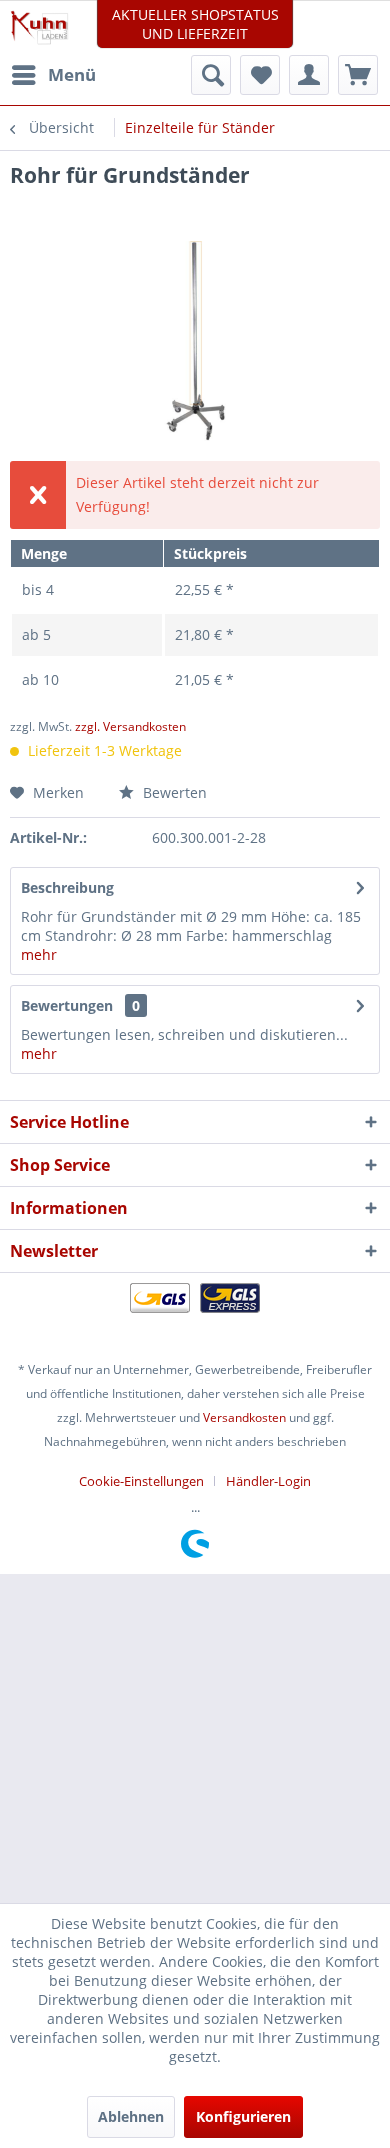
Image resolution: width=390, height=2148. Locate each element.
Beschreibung (67, 887)
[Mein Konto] (309, 75)
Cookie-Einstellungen (141, 1481)
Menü (72, 74)
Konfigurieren (243, 2116)
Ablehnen (131, 2116)
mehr (39, 954)
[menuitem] (53, 75)
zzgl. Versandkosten (130, 726)
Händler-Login (268, 1481)
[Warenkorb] (358, 75)
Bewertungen (67, 1005)
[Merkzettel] (260, 75)
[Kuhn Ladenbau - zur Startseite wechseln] (39, 27)
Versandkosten (244, 1417)
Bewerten (173, 792)
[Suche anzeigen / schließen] (211, 75)
